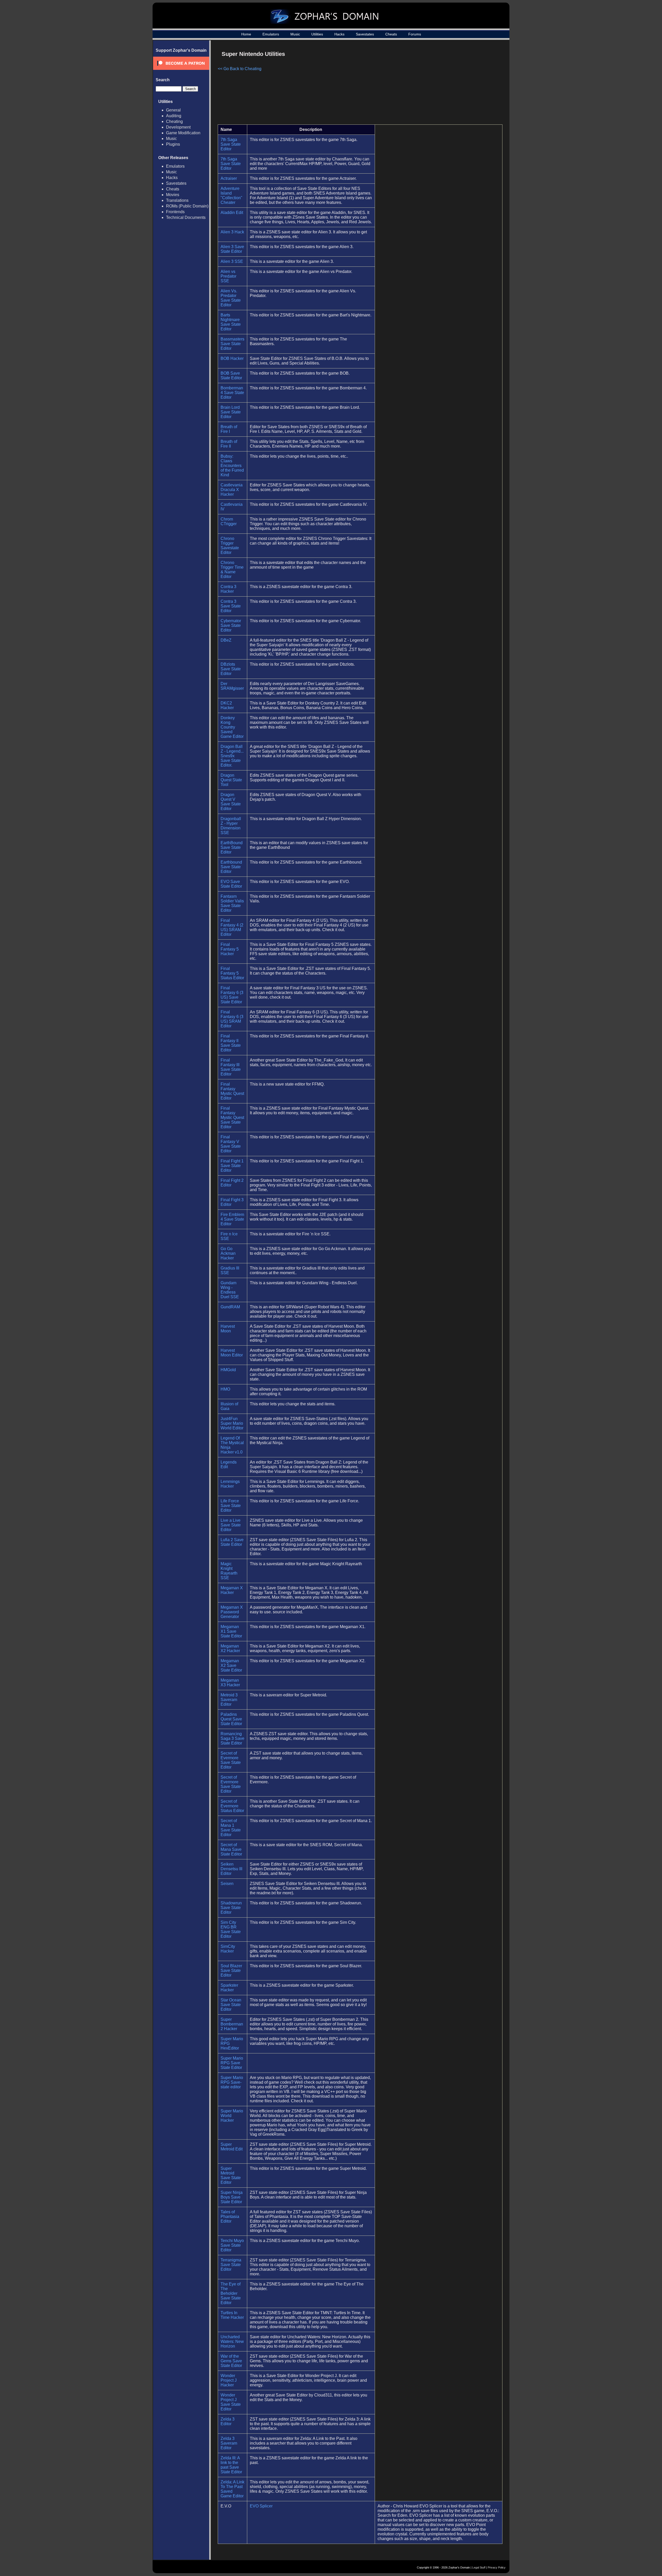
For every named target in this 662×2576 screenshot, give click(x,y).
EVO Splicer (261, 2506)
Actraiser (229, 178)
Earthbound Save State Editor (231, 867)
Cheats (391, 34)
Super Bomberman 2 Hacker (232, 2024)
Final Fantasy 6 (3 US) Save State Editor (232, 995)
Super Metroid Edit (232, 2147)
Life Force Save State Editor (231, 1506)
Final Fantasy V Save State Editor (231, 1144)
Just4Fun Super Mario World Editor (232, 1423)
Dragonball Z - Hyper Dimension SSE (231, 826)
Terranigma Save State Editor (231, 2265)
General (173, 110)
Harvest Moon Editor (232, 1353)
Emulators (271, 34)
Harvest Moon (228, 1329)
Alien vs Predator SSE (228, 276)
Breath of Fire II (229, 444)
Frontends (175, 212)
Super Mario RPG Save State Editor (232, 2063)
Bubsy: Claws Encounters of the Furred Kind (232, 466)
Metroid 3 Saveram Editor (229, 1700)
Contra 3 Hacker (228, 589)
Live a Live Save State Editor (231, 1525)
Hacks (339, 34)
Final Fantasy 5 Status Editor (232, 973)
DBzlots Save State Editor (231, 669)
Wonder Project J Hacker (229, 2380)
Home (246, 34)
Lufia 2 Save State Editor (232, 1542)
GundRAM (230, 1307)
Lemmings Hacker (230, 1484)
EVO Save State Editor (231, 884)
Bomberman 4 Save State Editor (232, 393)
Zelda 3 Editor (228, 2421)
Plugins (173, 144)
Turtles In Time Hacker (232, 2315)
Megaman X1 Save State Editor (231, 1631)
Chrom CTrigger (229, 521)
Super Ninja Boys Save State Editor (232, 2197)
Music (295, 34)
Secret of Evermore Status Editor (232, 1806)
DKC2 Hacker (227, 705)
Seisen (227, 1884)
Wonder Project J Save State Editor (231, 2402)
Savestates (365, 34)
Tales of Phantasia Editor (230, 2217)
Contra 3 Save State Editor (231, 606)
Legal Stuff (479, 2567)
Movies (173, 195)
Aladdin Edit (232, 213)
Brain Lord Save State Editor (231, 412)
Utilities (317, 34)
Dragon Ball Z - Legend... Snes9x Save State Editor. (232, 756)
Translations (177, 200)
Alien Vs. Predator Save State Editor (231, 298)
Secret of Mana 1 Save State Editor (231, 1828)
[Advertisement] (458, 84)
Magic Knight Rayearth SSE (229, 1571)
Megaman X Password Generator (232, 1612)
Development (178, 127)
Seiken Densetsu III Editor (231, 1869)
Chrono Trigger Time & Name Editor (232, 570)
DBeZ (226, 640)
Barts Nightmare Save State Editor (231, 322)
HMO (225, 1389)
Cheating (174, 121)
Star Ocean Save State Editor (231, 2005)
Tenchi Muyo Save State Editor (232, 2245)
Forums (415, 34)
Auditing (174, 116)
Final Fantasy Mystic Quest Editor (232, 1091)
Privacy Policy (497, 2567)
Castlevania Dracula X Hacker (232, 490)
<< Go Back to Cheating (240, 69)
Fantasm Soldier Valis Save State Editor (232, 903)
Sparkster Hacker (229, 1988)
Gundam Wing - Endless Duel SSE (230, 1290)
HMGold (228, 1370)
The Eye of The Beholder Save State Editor (231, 2293)
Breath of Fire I (229, 429)
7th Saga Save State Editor (231, 144)
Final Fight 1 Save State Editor (232, 1166)
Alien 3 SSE (232, 261)
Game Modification (183, 133)
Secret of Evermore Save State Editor (231, 1760)
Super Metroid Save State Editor (231, 2175)
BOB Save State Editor (231, 376)
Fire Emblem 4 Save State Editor (232, 1219)
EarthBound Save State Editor (232, 847)
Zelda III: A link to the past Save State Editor (231, 2465)
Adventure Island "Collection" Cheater (231, 195)
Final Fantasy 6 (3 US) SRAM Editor (232, 1019)
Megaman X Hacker (232, 1590)
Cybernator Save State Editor (231, 625)
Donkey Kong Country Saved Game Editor (232, 727)
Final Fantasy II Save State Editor (231, 1043)
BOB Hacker (232, 358)
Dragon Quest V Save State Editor (231, 802)
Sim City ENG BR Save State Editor (231, 1929)
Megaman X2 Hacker (230, 1648)
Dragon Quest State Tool (231, 780)
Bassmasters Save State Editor (232, 344)
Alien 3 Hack (232, 232)
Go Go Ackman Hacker (228, 1253)
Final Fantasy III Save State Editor (231, 1067)
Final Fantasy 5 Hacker (230, 949)
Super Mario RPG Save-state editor (232, 2082)
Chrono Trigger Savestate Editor (230, 545)
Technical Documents (186, 217)
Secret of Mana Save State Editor (231, 1849)
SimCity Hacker (228, 1949)
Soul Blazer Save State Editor (231, 1970)
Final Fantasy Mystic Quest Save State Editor (232, 1118)
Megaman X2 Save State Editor (231, 1665)
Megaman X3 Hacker (230, 1683)
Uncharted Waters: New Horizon (232, 2341)
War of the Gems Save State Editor (231, 2361)
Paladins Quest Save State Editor (231, 1719)
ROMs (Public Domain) (187, 206)
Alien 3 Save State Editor (232, 249)
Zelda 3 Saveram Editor (229, 2443)
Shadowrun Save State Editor (231, 1908)
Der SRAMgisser (232, 686)
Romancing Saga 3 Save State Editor (232, 1738)
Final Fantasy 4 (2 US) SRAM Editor (232, 927)
